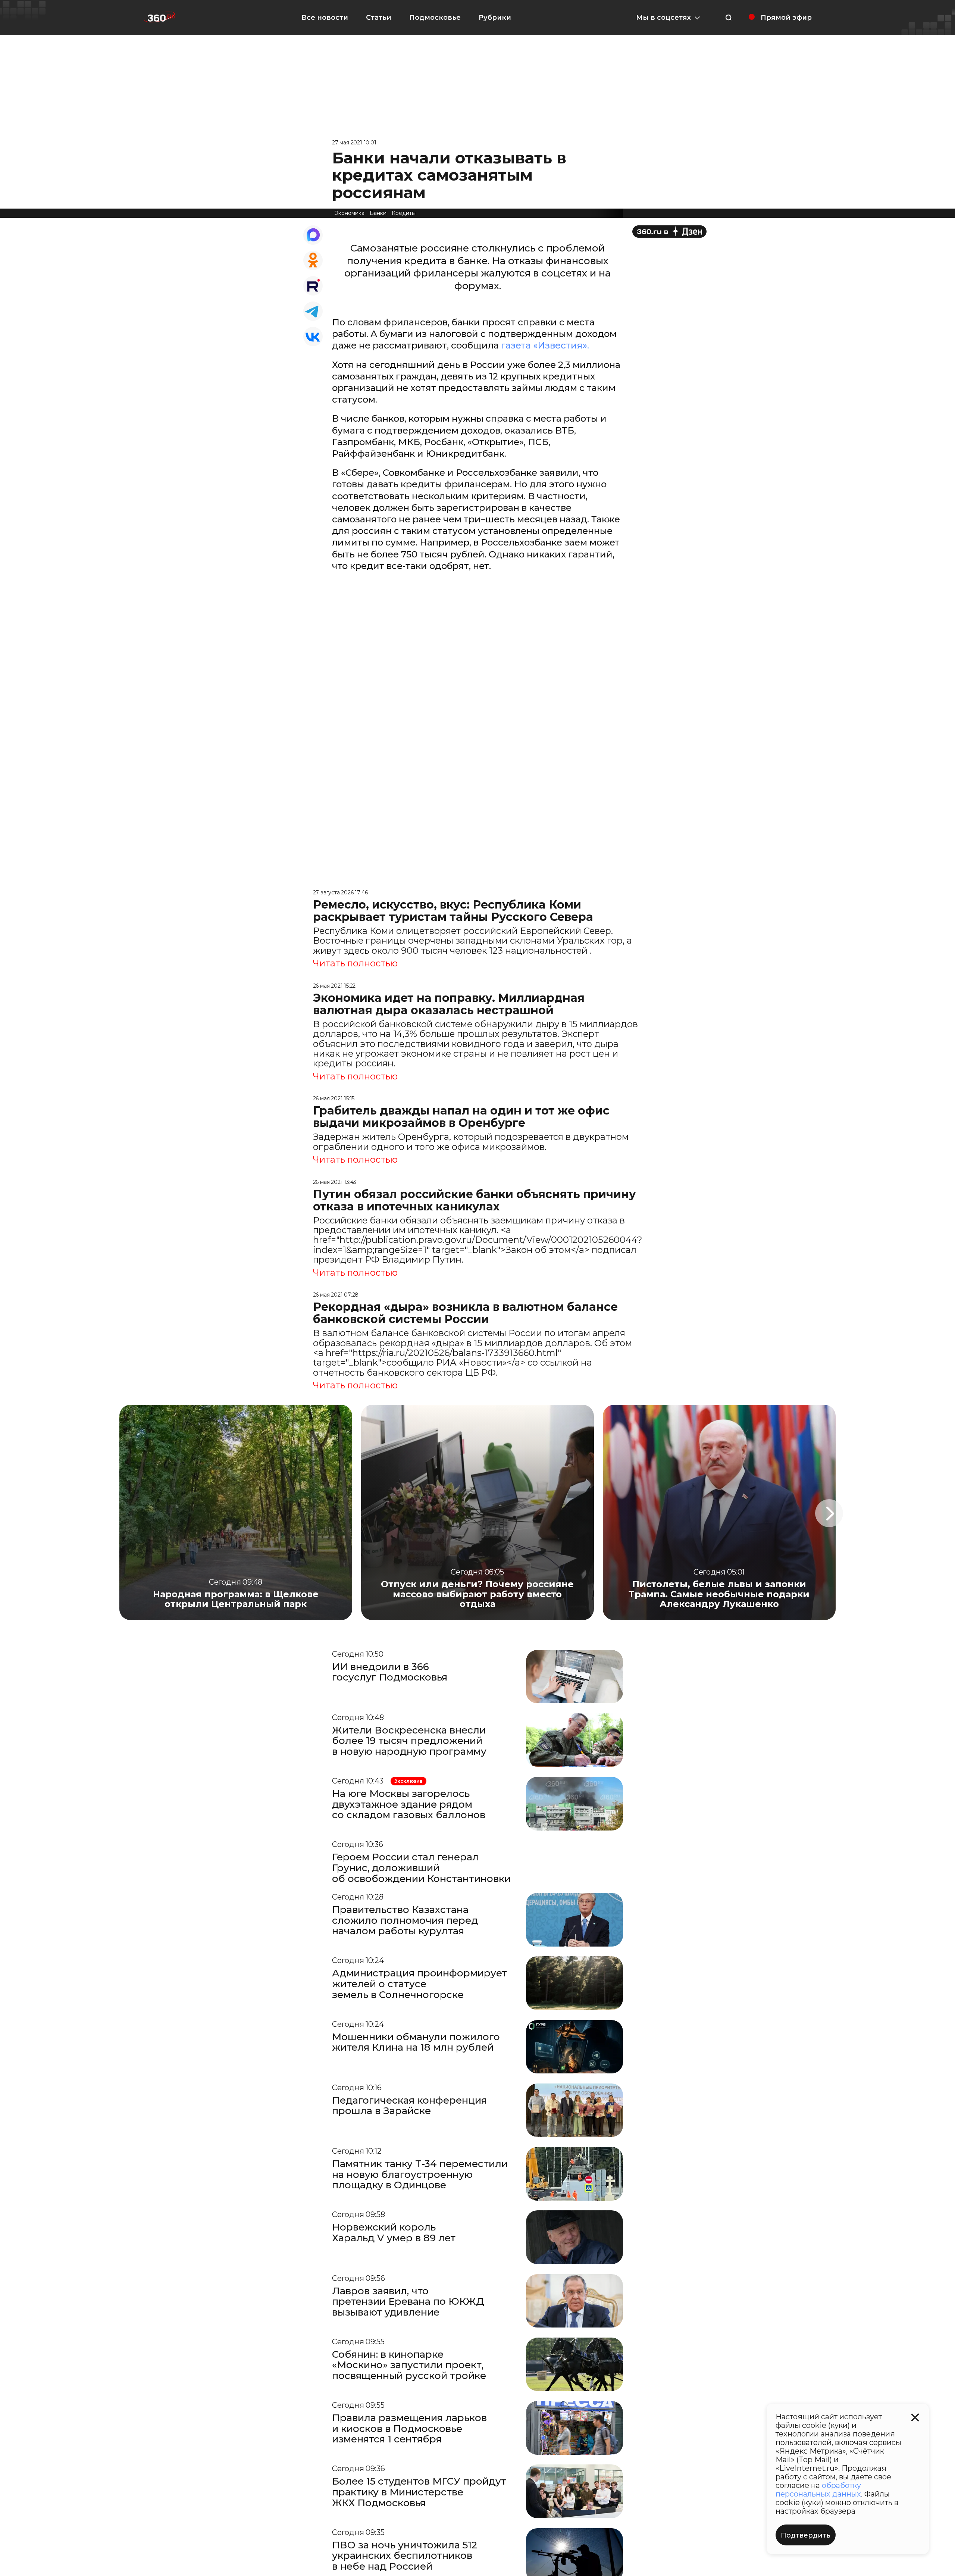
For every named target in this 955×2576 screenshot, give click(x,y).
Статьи (379, 18)
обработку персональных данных (818, 2490)
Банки (378, 213)
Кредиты (404, 213)
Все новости (325, 18)
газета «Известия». (545, 345)
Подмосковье (435, 18)
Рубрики (495, 18)
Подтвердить (806, 2535)
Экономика (350, 213)
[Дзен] (669, 232)
